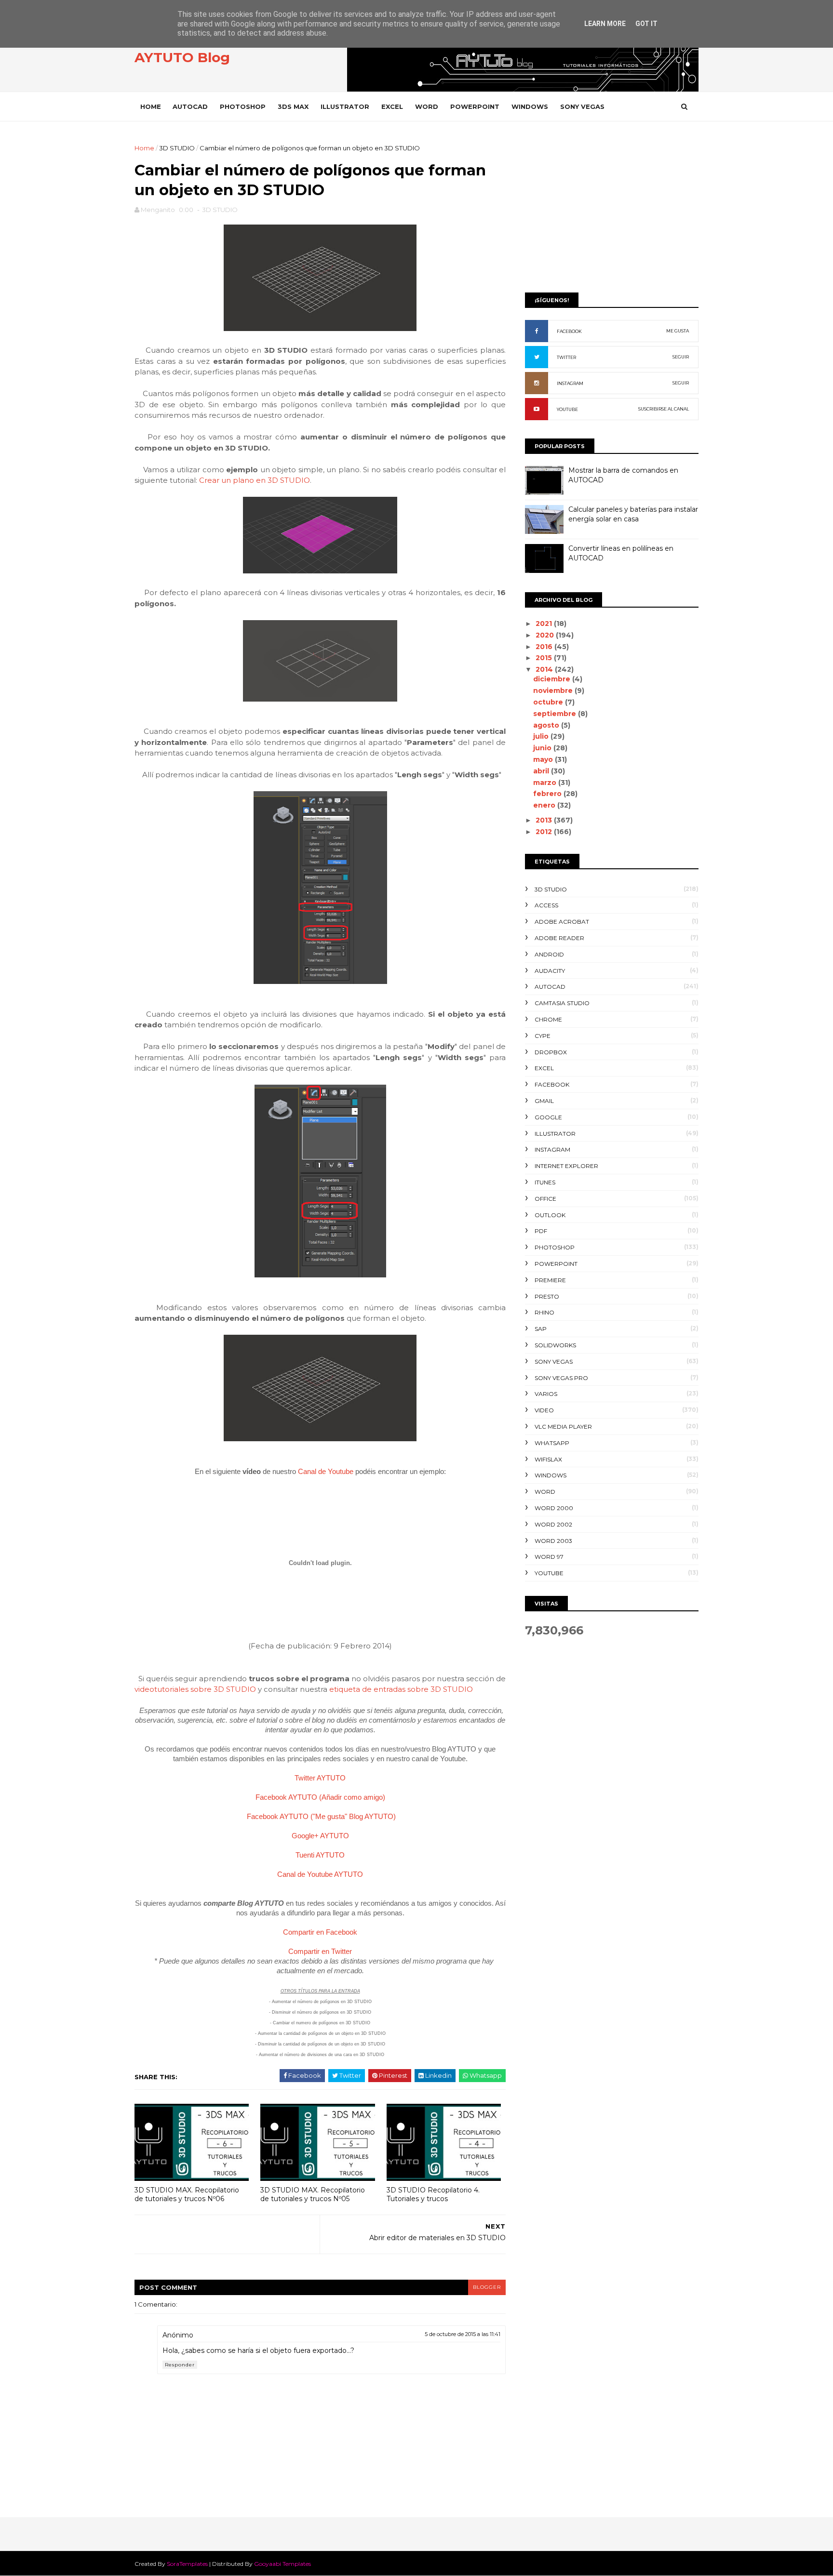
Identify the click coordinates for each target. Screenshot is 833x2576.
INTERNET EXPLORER (566, 1166)
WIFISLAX (548, 1459)
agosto (547, 725)
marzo (546, 783)
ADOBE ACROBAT (562, 922)
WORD (427, 106)
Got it (646, 24)
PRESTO (547, 1296)
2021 (545, 624)
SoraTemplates (187, 2564)
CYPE (543, 1036)
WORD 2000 (554, 1508)
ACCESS (546, 905)
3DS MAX (293, 106)
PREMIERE (550, 1280)
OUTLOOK (550, 1215)
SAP (541, 1329)
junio (543, 748)
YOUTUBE (567, 409)
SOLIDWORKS (555, 1345)
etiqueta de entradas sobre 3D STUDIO (401, 1689)
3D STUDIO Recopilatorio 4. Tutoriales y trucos (433, 2195)
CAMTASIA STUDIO (562, 1003)
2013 (545, 820)
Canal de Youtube (326, 1471)
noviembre (554, 690)
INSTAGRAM (570, 383)
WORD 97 (549, 1557)
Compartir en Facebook (320, 1932)
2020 (546, 635)
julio (542, 736)
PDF (541, 1231)
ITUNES (545, 1182)
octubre (549, 702)
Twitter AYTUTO (320, 1778)
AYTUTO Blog (182, 57)
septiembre (556, 714)
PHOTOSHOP (243, 106)
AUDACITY (550, 971)
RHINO (544, 1312)
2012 (545, 832)
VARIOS (546, 1394)
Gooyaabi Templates (282, 2564)
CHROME (548, 1019)
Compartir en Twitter (320, 1951)
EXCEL (392, 106)
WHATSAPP (552, 1443)
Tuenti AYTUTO (320, 1855)
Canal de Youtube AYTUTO (320, 1874)
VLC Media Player (563, 1427)
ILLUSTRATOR (345, 106)
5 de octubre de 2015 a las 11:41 (463, 2334)
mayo (544, 759)
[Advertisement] (612, 211)
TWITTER (566, 357)
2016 (545, 647)
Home (151, 106)
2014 (545, 669)
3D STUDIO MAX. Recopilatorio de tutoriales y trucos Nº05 (313, 2195)
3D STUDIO (177, 148)
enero (545, 805)
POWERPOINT (475, 106)
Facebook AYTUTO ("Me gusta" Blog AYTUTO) (321, 1816)
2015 (545, 658)
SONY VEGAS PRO (561, 1378)
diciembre (553, 679)
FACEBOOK (569, 331)
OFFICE (545, 1199)
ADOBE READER (559, 938)
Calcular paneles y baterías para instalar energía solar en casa (633, 514)
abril (542, 771)
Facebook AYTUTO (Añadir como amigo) (320, 1797)
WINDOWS (530, 106)
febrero (548, 794)
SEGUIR (681, 357)
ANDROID (549, 954)
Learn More (605, 24)
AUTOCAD (190, 106)
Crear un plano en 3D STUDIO (255, 480)
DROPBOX (551, 1052)
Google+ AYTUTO (320, 1836)
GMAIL (544, 1101)
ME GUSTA (678, 331)
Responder (180, 2365)
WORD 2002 (553, 1524)
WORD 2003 (553, 1541)
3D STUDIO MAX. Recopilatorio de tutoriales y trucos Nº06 (187, 2195)
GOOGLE (548, 1117)
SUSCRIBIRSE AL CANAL (664, 409)
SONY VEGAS (582, 106)
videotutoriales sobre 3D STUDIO (195, 1689)
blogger (487, 2287)
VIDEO (544, 1410)
